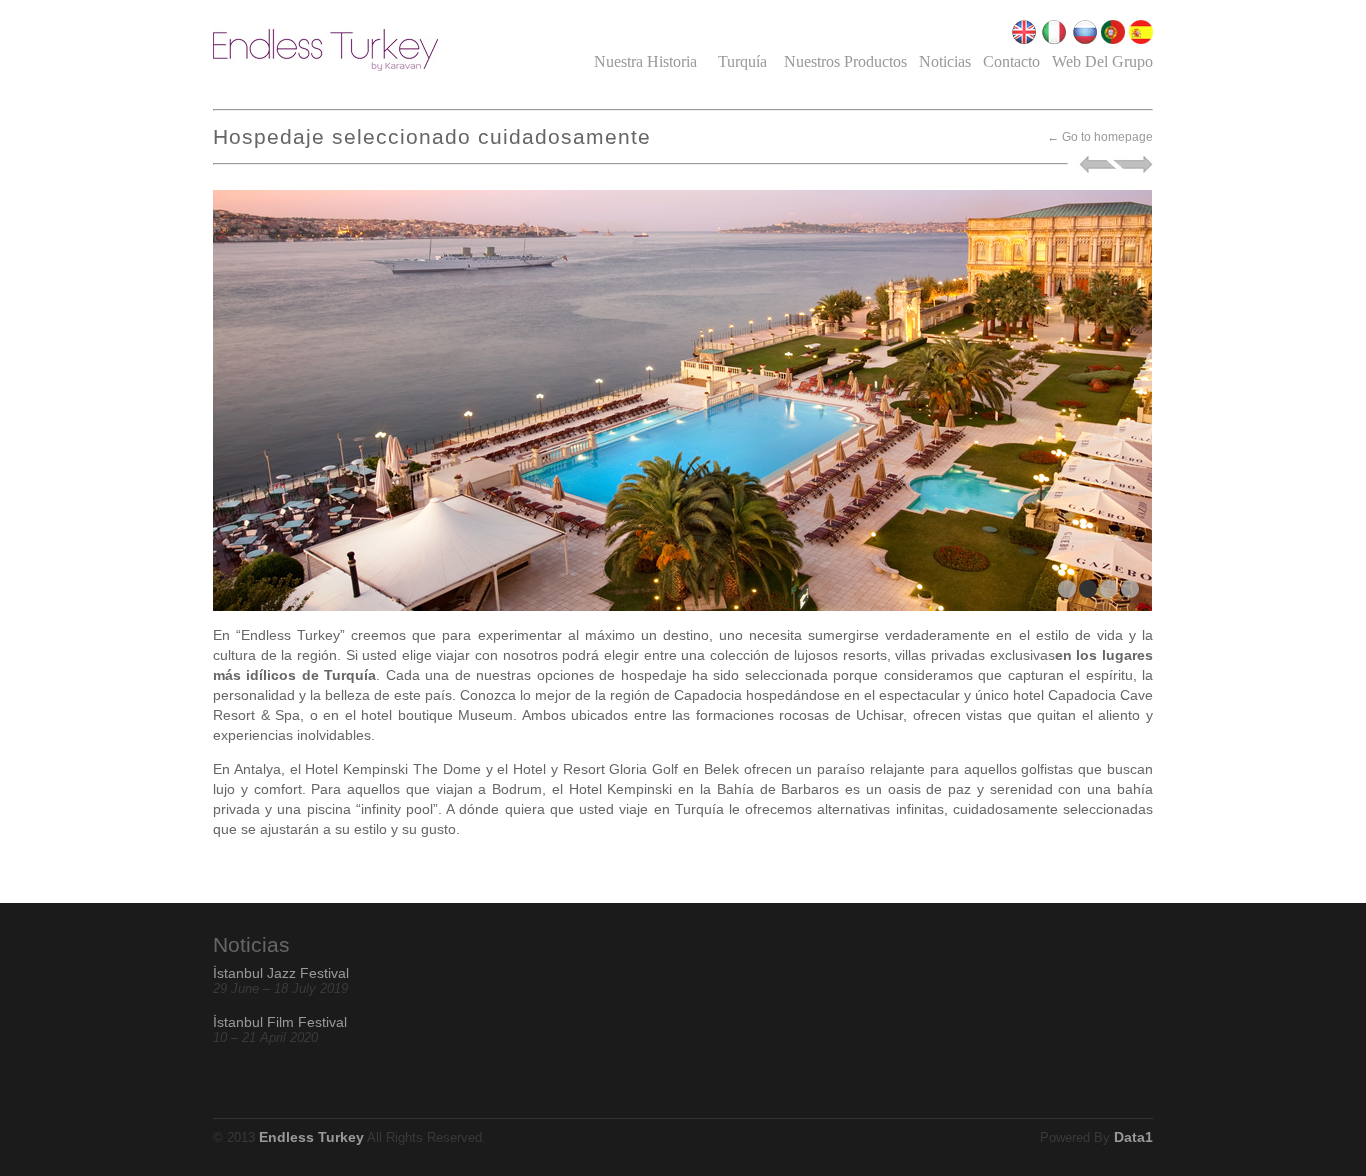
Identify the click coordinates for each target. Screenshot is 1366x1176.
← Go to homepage (1100, 137)
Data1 (1133, 1137)
